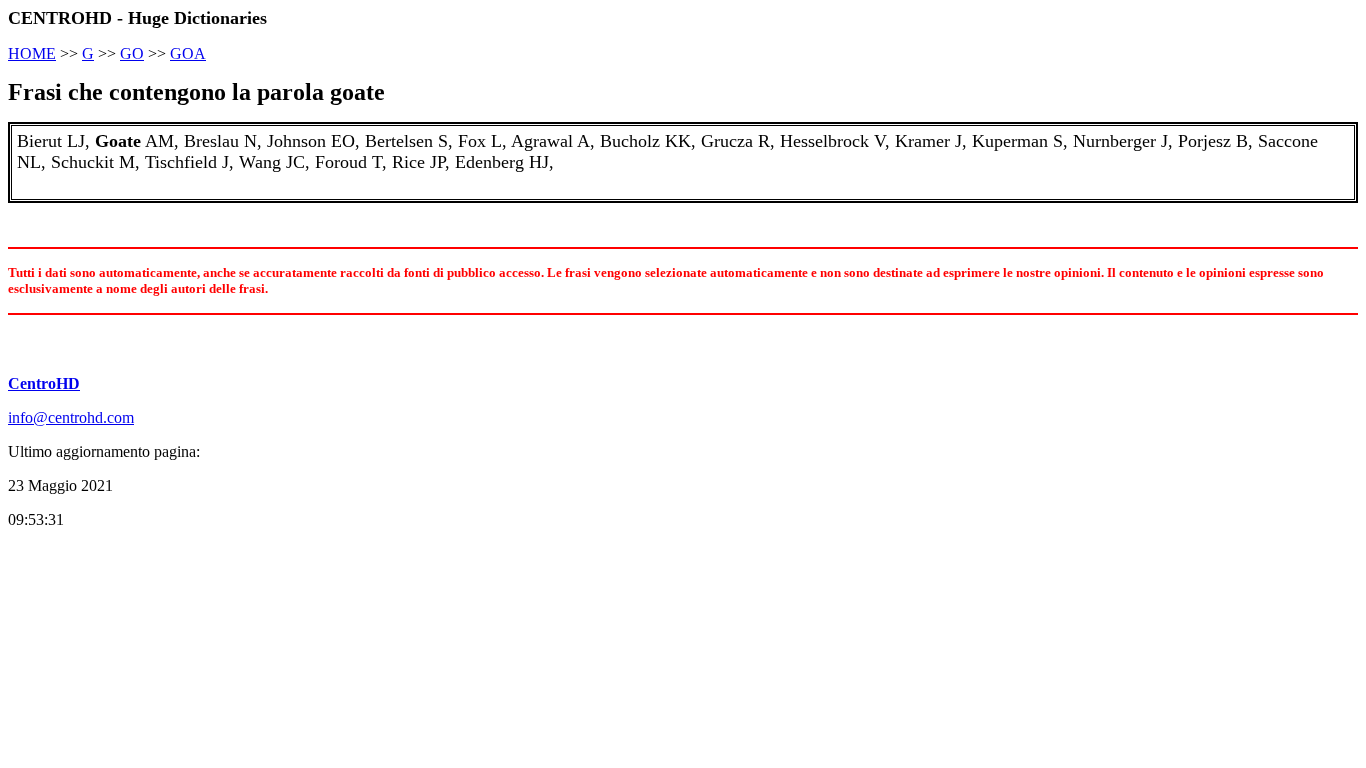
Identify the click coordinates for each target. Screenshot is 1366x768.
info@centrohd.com (71, 417)
